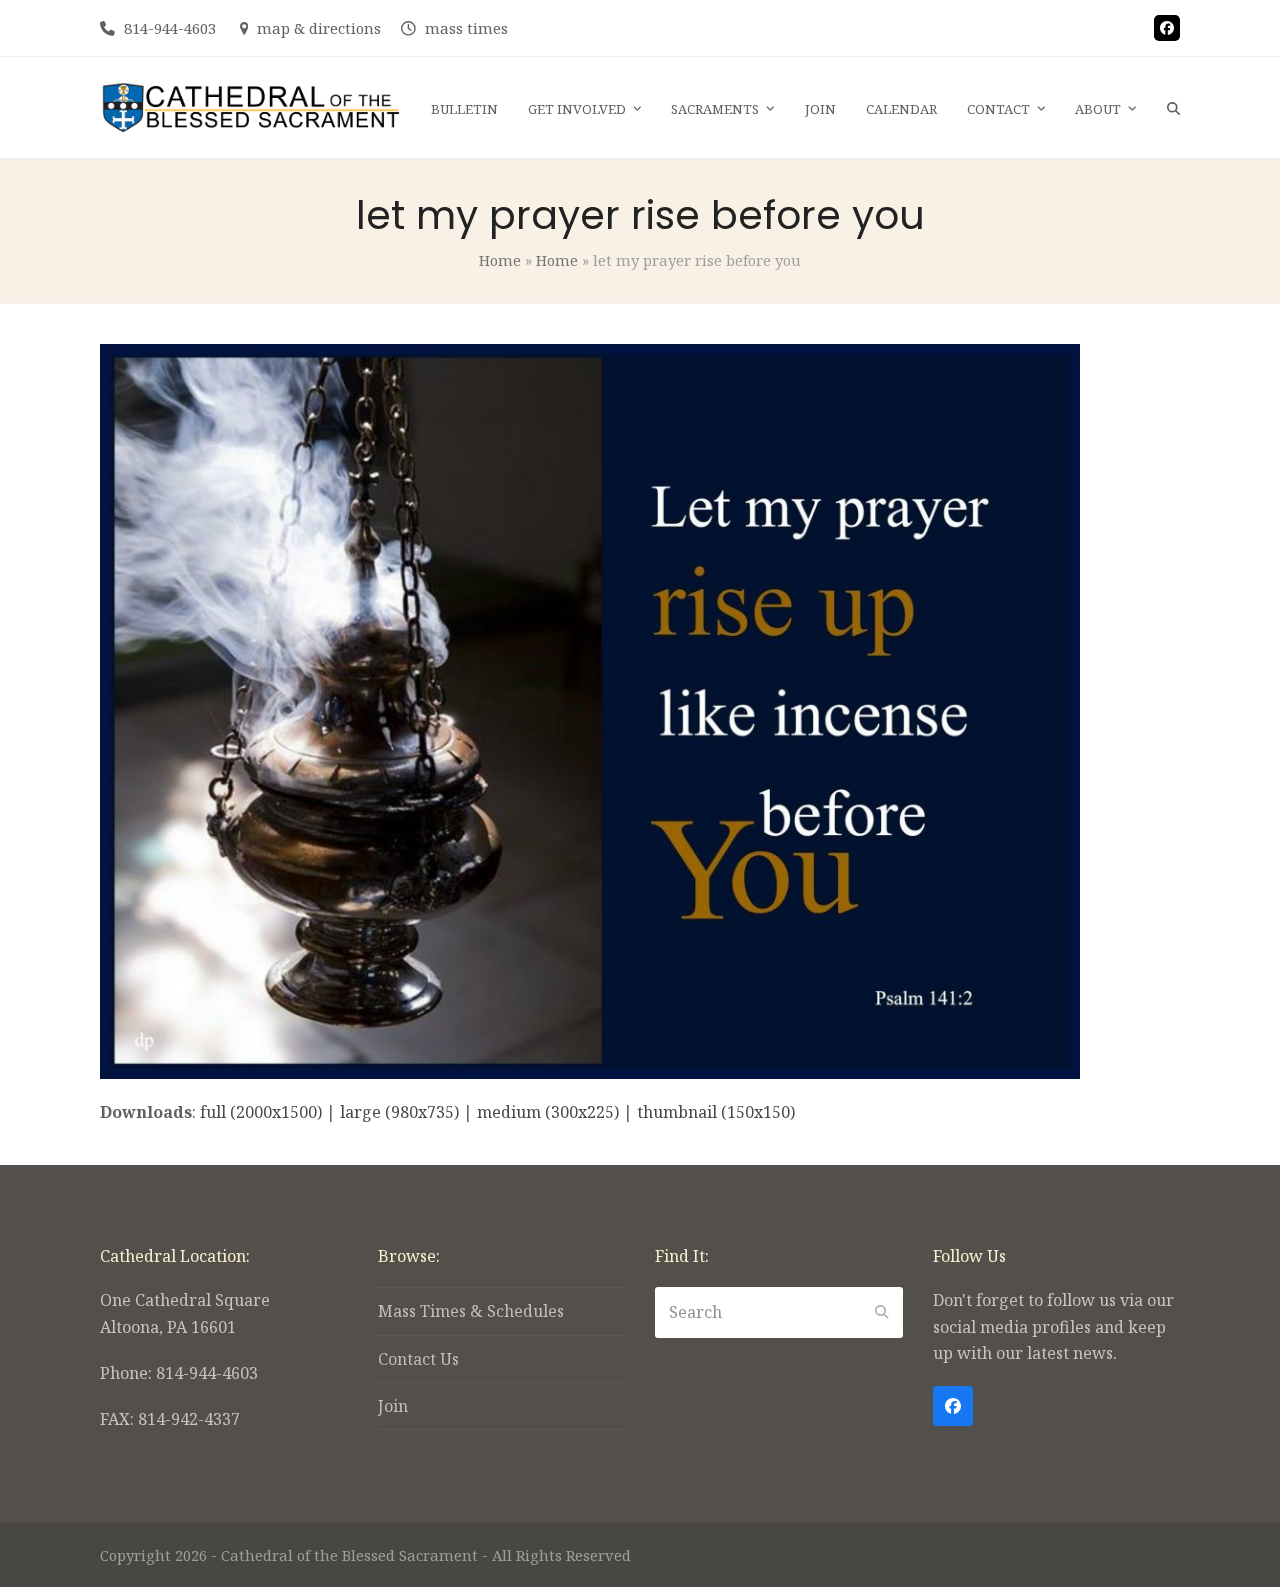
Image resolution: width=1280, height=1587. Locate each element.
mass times (466, 28)
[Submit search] (882, 1312)
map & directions (319, 28)
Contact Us (418, 1359)
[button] (1173, 108)
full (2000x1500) (261, 1112)
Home (500, 260)
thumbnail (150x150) (716, 1112)
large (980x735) (399, 1112)
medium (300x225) (548, 1112)
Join (393, 1406)
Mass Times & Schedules (471, 1311)
